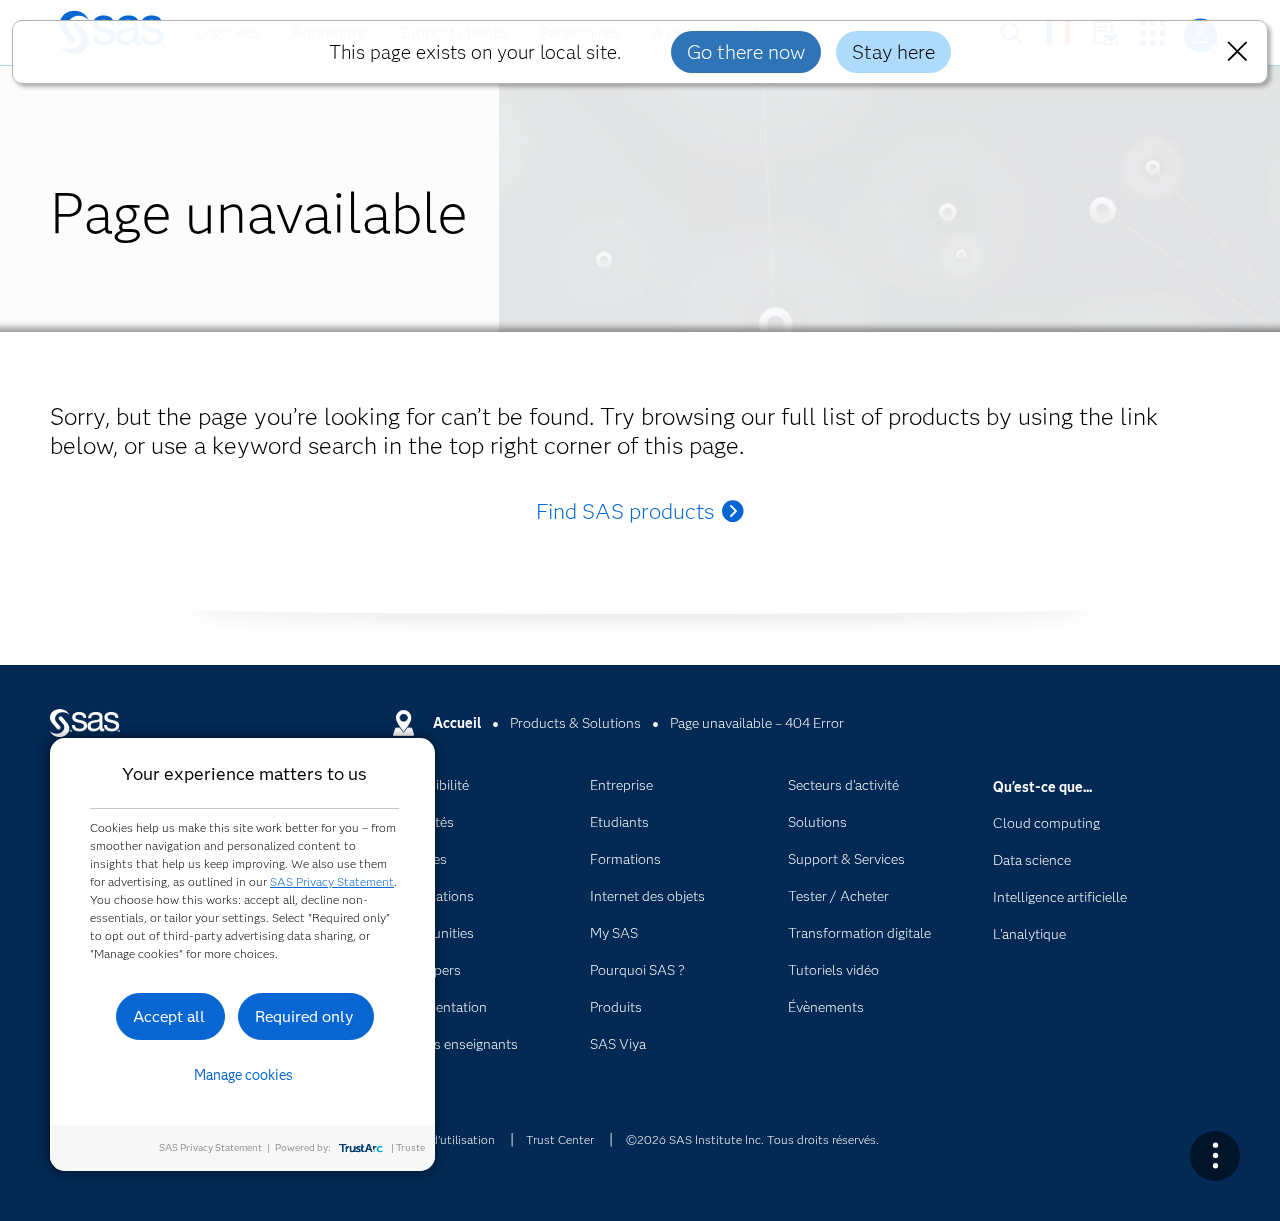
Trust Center (560, 1139)
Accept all (169, 1016)
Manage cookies (243, 1075)
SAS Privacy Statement (332, 881)
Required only (304, 1016)
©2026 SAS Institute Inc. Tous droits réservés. (752, 1139)
